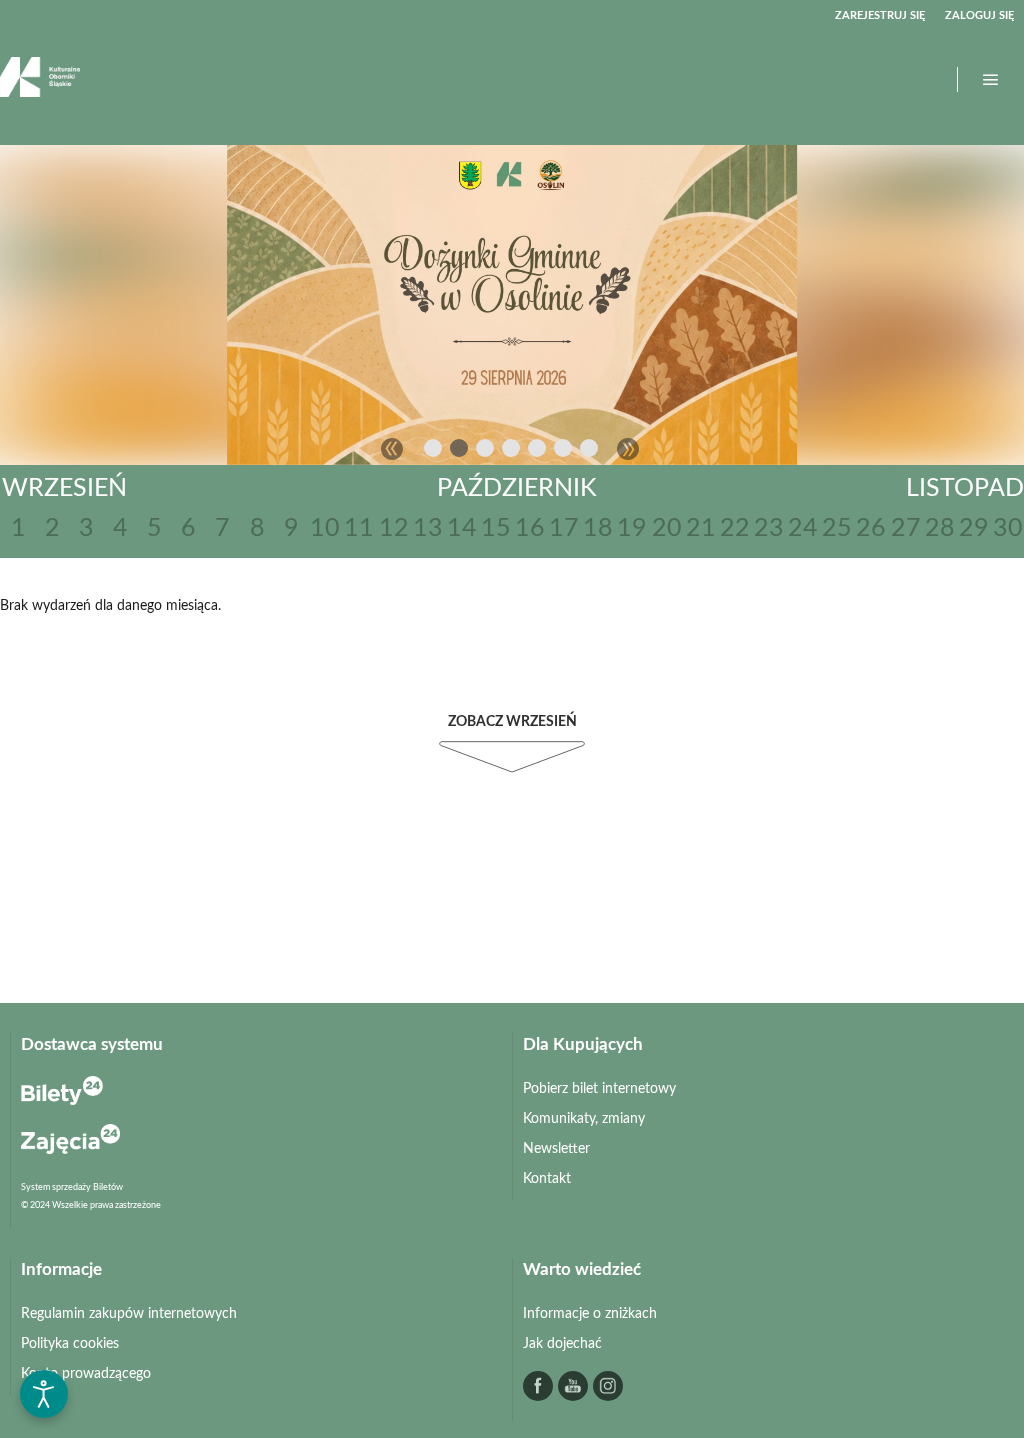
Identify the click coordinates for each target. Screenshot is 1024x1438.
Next (628, 449)
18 (598, 528)
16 (530, 528)
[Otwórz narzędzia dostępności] (44, 1394)
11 (359, 528)
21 (701, 528)
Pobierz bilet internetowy (599, 1089)
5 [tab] (538, 452)
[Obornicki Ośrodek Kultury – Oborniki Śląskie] (40, 79)
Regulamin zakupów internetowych (129, 1314)
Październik (517, 488)
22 (735, 528)
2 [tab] (460, 452)
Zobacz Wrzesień (512, 722)
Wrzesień (64, 488)
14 (462, 528)
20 (667, 528)
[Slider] (512, 304)
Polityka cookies (70, 1344)
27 (906, 528)
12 (394, 528)
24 (803, 528)
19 (632, 528)
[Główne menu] (991, 80)
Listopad (965, 488)
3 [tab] (486, 452)
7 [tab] (590, 452)
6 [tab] (564, 452)
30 (1008, 528)
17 (564, 528)
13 (428, 528)
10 (325, 528)
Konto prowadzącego (86, 1374)
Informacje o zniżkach (590, 1314)
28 (940, 528)
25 (837, 528)
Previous (392, 449)
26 (871, 528)
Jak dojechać (562, 1344)
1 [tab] (434, 452)
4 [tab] (512, 452)
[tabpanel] (512, 304)
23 (769, 528)
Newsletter (556, 1149)
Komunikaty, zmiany (584, 1119)
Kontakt (547, 1179)
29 (974, 528)
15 (496, 528)
